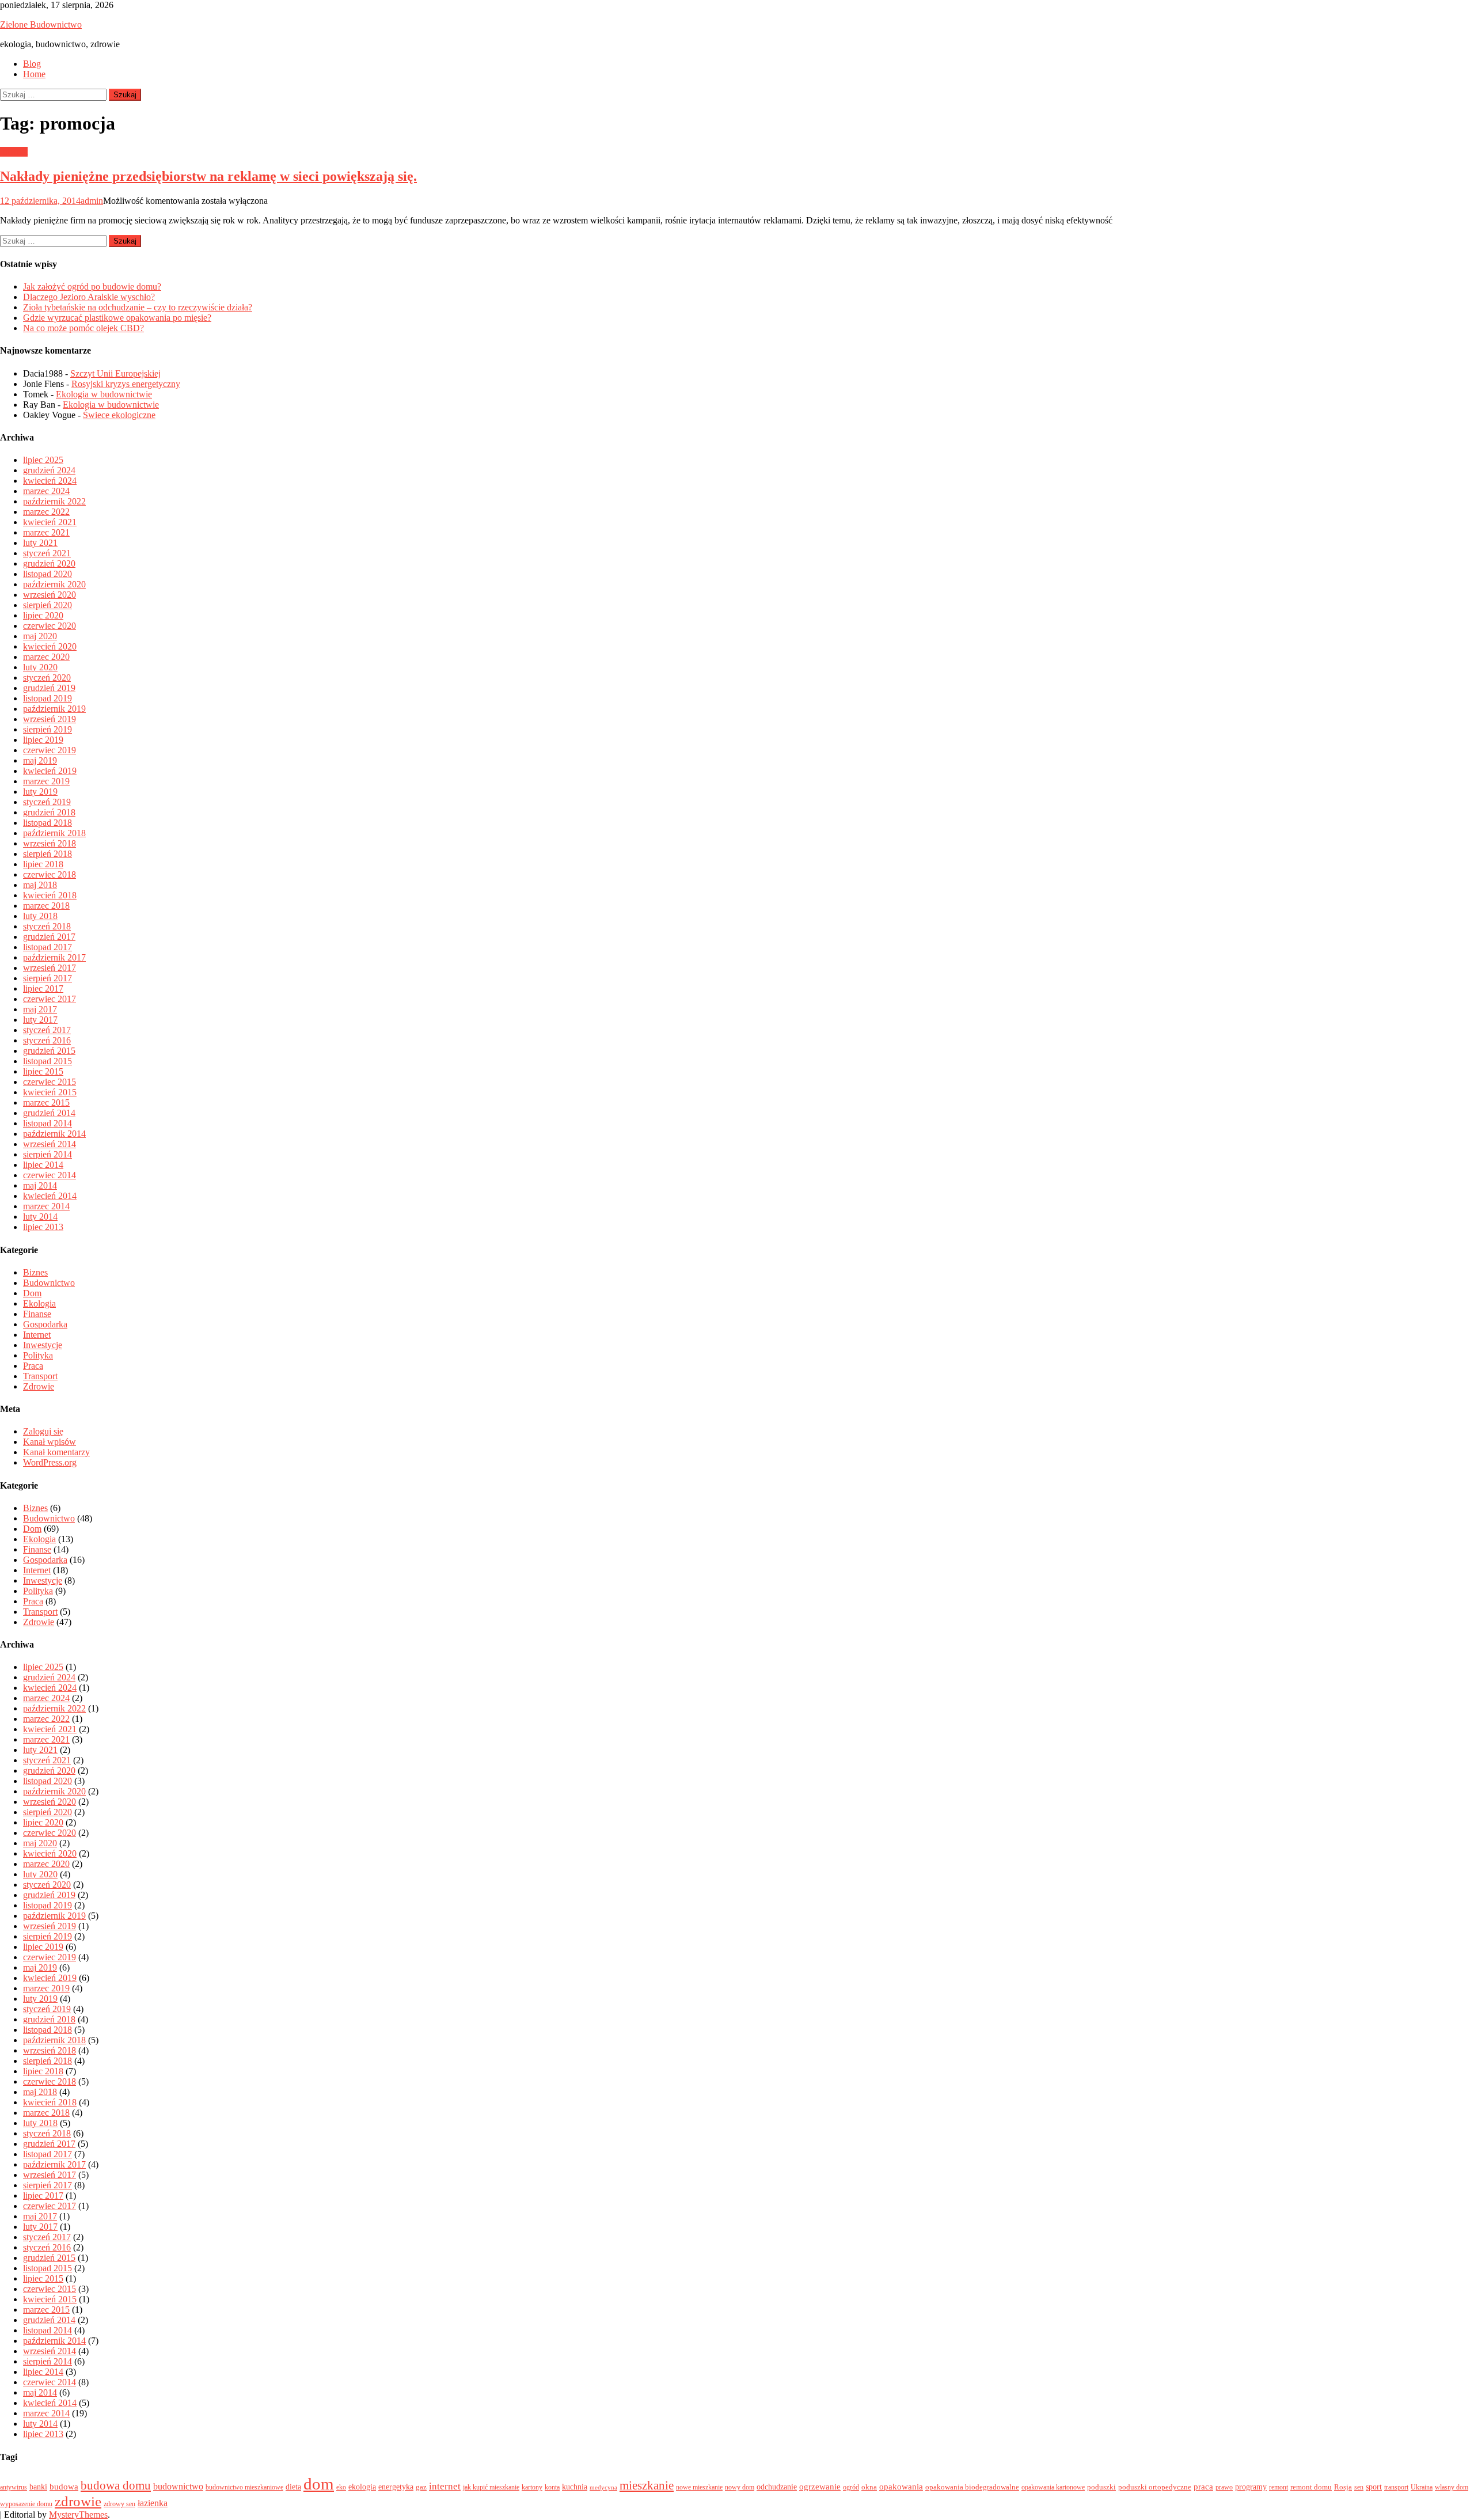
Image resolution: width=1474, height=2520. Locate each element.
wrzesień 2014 (50, 1144)
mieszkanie (647, 2485)
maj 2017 (40, 1009)
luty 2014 (40, 1217)
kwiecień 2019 (50, 771)
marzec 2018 (46, 906)
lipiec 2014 (43, 1165)
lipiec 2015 (43, 1071)
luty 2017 (40, 1020)
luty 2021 (40, 543)
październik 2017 (54, 957)
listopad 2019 (48, 698)
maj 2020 (40, 636)
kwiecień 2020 (50, 646)
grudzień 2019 (49, 688)
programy (1251, 2487)
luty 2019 (40, 792)
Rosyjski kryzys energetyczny (126, 384)
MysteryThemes (78, 2515)
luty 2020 (40, 667)
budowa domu (116, 2485)
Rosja (1343, 2487)
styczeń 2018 (47, 926)
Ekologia (39, 1303)
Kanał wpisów (50, 1442)
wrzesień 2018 (50, 843)
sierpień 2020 (48, 605)
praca (1203, 2487)
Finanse (37, 1314)
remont (1279, 2487)
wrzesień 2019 (50, 719)
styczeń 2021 (47, 553)
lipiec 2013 (43, 1227)
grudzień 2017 (49, 937)
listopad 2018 (48, 823)
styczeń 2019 (47, 802)
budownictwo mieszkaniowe (244, 2487)
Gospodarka (45, 1324)
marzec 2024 (46, 491)
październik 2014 (54, 1134)
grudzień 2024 (49, 470)
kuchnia (575, 2487)
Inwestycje (43, 1345)
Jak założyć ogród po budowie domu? (92, 286)
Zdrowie (39, 1386)
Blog (32, 64)
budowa (64, 2487)
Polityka (38, 1355)
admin (92, 201)
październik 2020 (54, 584)
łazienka (153, 2503)
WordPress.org (50, 1462)
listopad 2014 (48, 1123)
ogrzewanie (820, 2487)
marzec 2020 (46, 657)
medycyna (603, 2487)
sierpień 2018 (48, 854)
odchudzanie (777, 2487)
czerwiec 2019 (50, 750)
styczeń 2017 (47, 1030)
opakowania (901, 2487)
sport (1374, 2487)
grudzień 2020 (49, 563)
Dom (32, 1293)
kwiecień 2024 (50, 481)
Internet (14, 152)
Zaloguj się (43, 1431)
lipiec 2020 (43, 615)
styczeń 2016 (47, 1040)
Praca (33, 1366)
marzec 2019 (46, 781)
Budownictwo (49, 1283)
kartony (532, 2487)
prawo (1224, 2487)
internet (445, 2486)
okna (869, 2487)
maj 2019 (40, 760)
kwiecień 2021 (50, 522)
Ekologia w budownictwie (104, 394)
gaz (421, 2487)
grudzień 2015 (49, 1051)
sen (1359, 2487)
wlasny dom (1452, 2487)
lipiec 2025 (43, 460)
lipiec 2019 (43, 740)
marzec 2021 (46, 532)
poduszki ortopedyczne (1155, 2487)
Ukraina (1422, 2487)
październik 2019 (54, 709)
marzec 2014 (46, 1206)
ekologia (362, 2487)
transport (1396, 2487)
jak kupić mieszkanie (491, 2487)
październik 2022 (54, 501)
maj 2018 (40, 885)
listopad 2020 (48, 574)
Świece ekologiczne (119, 415)
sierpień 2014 (48, 1154)
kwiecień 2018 (50, 895)
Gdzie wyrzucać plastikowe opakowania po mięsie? (117, 318)
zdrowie (78, 2501)
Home (34, 74)
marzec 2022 (46, 512)
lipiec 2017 (43, 988)
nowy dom (740, 2487)
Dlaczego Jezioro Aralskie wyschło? (89, 297)
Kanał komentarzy (56, 1452)
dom (319, 2484)
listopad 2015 (48, 1061)
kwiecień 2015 (50, 1092)
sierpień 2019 (48, 729)
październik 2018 (54, 833)
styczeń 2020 (47, 678)
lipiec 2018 (43, 864)
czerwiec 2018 (50, 874)
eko (341, 2487)
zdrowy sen (119, 2504)
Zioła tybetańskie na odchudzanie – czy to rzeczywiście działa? (138, 307)
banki (38, 2487)
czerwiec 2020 (50, 626)
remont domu (1311, 2487)
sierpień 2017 (48, 978)
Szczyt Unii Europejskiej (115, 373)
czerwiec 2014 (50, 1175)
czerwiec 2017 (50, 999)
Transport (40, 1376)
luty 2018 (40, 916)
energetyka (396, 2487)
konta (552, 2487)
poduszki (1101, 2487)
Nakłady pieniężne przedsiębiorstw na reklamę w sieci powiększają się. (208, 176)
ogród (851, 2487)
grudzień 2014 (49, 1113)
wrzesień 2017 (50, 968)
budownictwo (178, 2486)
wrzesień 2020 (50, 595)
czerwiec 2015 (50, 1082)
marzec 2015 (46, 1102)
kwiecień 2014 (50, 1196)
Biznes (35, 1272)
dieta (293, 2487)
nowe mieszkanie (699, 2487)
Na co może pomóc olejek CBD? (83, 328)
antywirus (14, 2487)
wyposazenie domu (26, 2504)
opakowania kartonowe (1053, 2487)
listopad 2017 (48, 947)
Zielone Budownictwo (41, 24)
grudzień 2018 (49, 812)
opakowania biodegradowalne (972, 2487)
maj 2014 (40, 1185)
